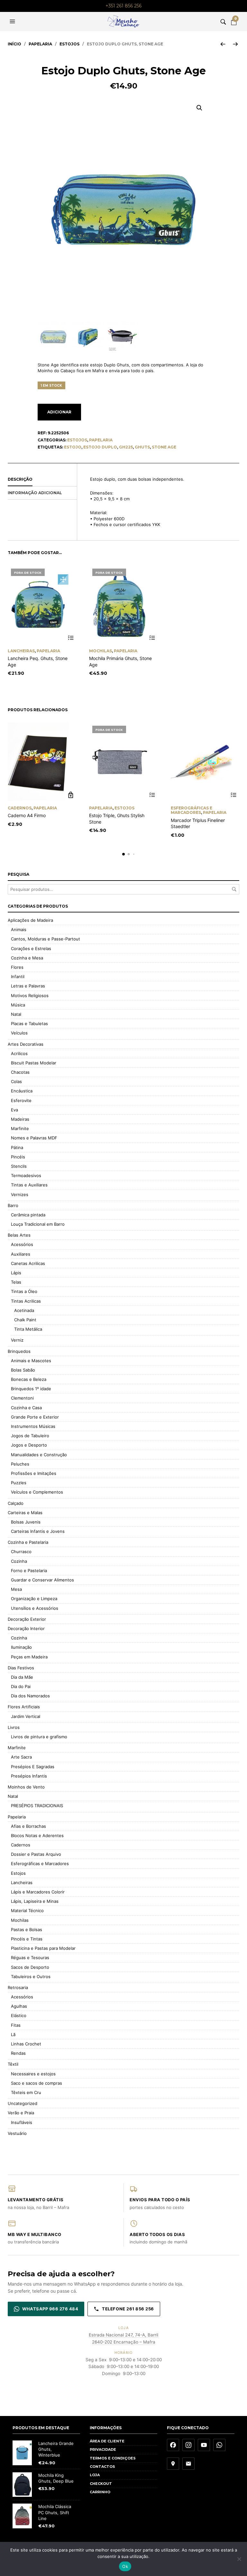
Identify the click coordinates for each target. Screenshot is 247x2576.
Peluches (20, 1464)
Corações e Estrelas (31, 948)
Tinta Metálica (28, 1329)
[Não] (239, 2559)
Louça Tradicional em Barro (38, 1224)
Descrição (20, 479)
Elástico (19, 2015)
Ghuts (142, 447)
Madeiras (20, 1119)
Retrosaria (18, 1987)
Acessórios (22, 1244)
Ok (125, 2566)
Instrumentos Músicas (33, 1426)
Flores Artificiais (24, 1707)
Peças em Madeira (29, 1657)
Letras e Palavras (28, 986)
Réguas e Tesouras (30, 1958)
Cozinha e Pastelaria (28, 1542)
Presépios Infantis (29, 1776)
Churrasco (21, 1552)
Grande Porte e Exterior (35, 1417)
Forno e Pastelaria (29, 1571)
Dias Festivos (21, 1668)
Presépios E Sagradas (33, 1767)
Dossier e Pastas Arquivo (36, 1854)
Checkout (101, 2484)
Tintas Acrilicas (26, 1301)
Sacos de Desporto (30, 1967)
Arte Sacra (21, 1757)
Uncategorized (23, 2103)
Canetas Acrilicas (28, 1263)
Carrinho (100, 2492)
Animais (19, 929)
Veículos (19, 1033)
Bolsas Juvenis (26, 1522)
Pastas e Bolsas (27, 1930)
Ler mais (71, 638)
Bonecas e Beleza (29, 1379)
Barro (13, 1205)
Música (18, 1005)
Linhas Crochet (26, 2044)
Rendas (18, 2053)
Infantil (18, 977)
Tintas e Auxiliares (29, 1185)
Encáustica (22, 1091)
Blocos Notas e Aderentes (37, 1835)
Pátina (17, 1147)
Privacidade (103, 2449)
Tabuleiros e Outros (31, 1977)
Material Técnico (27, 1911)
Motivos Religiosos (30, 995)
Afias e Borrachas (28, 1826)
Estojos (69, 44)
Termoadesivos (26, 1175)
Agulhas (19, 2006)
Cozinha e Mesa (27, 958)
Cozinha (19, 1561)
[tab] (42, 480)
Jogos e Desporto (29, 1445)
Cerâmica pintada (28, 1215)
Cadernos (20, 808)
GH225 (126, 447)
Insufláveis (22, 2122)
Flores (17, 967)
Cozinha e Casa (26, 1408)
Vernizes (20, 1194)
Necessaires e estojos (33, 2074)
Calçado (16, 1503)
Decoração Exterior (27, 1619)
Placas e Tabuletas (29, 1024)
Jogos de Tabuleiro (30, 1436)
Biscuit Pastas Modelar (34, 1063)
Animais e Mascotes (31, 1361)
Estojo (73, 447)
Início (14, 44)
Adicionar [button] (71, 795)
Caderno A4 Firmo (27, 815)
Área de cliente (107, 2441)
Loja (95, 2475)
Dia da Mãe (22, 1677)
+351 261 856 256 (123, 6)
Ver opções (234, 795)
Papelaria (40, 44)
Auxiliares (21, 1254)
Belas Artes (19, 1235)
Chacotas (20, 1072)
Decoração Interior (26, 1628)
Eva (14, 1110)
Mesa (16, 1589)
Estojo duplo (100, 447)
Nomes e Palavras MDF (34, 1138)
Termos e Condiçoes (113, 2458)
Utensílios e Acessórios (35, 1608)
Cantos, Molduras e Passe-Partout (46, 939)
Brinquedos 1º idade (31, 1389)
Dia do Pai (21, 1686)
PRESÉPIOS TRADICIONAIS (37, 1806)
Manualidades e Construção (39, 1455)
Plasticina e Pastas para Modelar (43, 1948)
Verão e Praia (21, 2113)
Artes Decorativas (26, 1044)
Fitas (16, 2025)
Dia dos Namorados (30, 1696)
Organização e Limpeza (34, 1599)
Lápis (16, 1273)
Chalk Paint (25, 1320)
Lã (13, 2034)
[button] (13, 22)
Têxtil (13, 2064)
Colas (16, 1081)
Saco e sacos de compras (37, 2083)
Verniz (17, 1340)
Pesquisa (234, 889)
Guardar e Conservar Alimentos (42, 1580)
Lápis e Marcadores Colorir (38, 1892)
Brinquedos (19, 1351)
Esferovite (21, 1100)
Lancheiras (21, 651)
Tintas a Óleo (24, 1291)
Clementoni (22, 1398)
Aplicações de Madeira (30, 920)
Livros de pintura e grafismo (39, 1737)
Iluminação (21, 1647)
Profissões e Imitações (34, 1473)
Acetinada (24, 1310)
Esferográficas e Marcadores (192, 810)
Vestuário (17, 2133)
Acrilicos (19, 1053)
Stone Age (164, 447)
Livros (14, 1727)
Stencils (19, 1166)
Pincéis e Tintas (27, 1939)
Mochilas (101, 651)
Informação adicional (35, 493)
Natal (16, 1014)
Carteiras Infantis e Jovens (38, 1531)
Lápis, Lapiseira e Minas (35, 1901)
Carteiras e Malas (25, 1513)
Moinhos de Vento (26, 1787)
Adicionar (59, 412)
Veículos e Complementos (37, 1492)
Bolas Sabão (23, 1370)
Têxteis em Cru (26, 2092)
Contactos (102, 2467)
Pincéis (18, 1157)
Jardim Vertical (26, 1716)
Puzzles (19, 1483)
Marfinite (20, 1128)
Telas (16, 1282)
